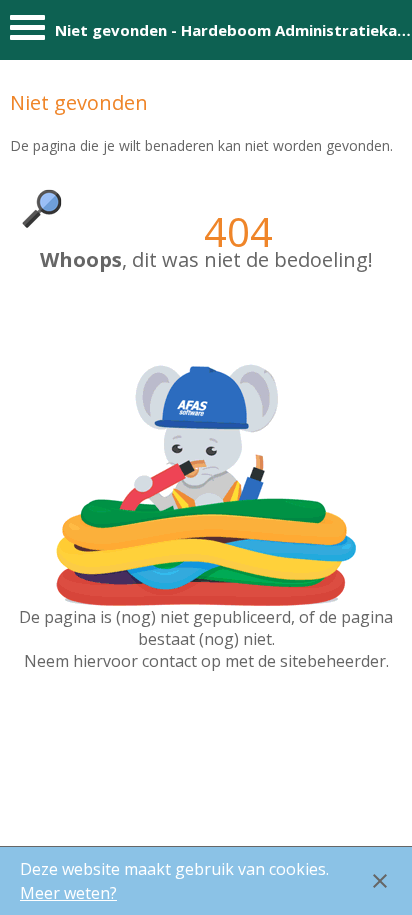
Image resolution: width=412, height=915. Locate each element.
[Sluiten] (380, 881)
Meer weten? (68, 893)
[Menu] (27, 32)
